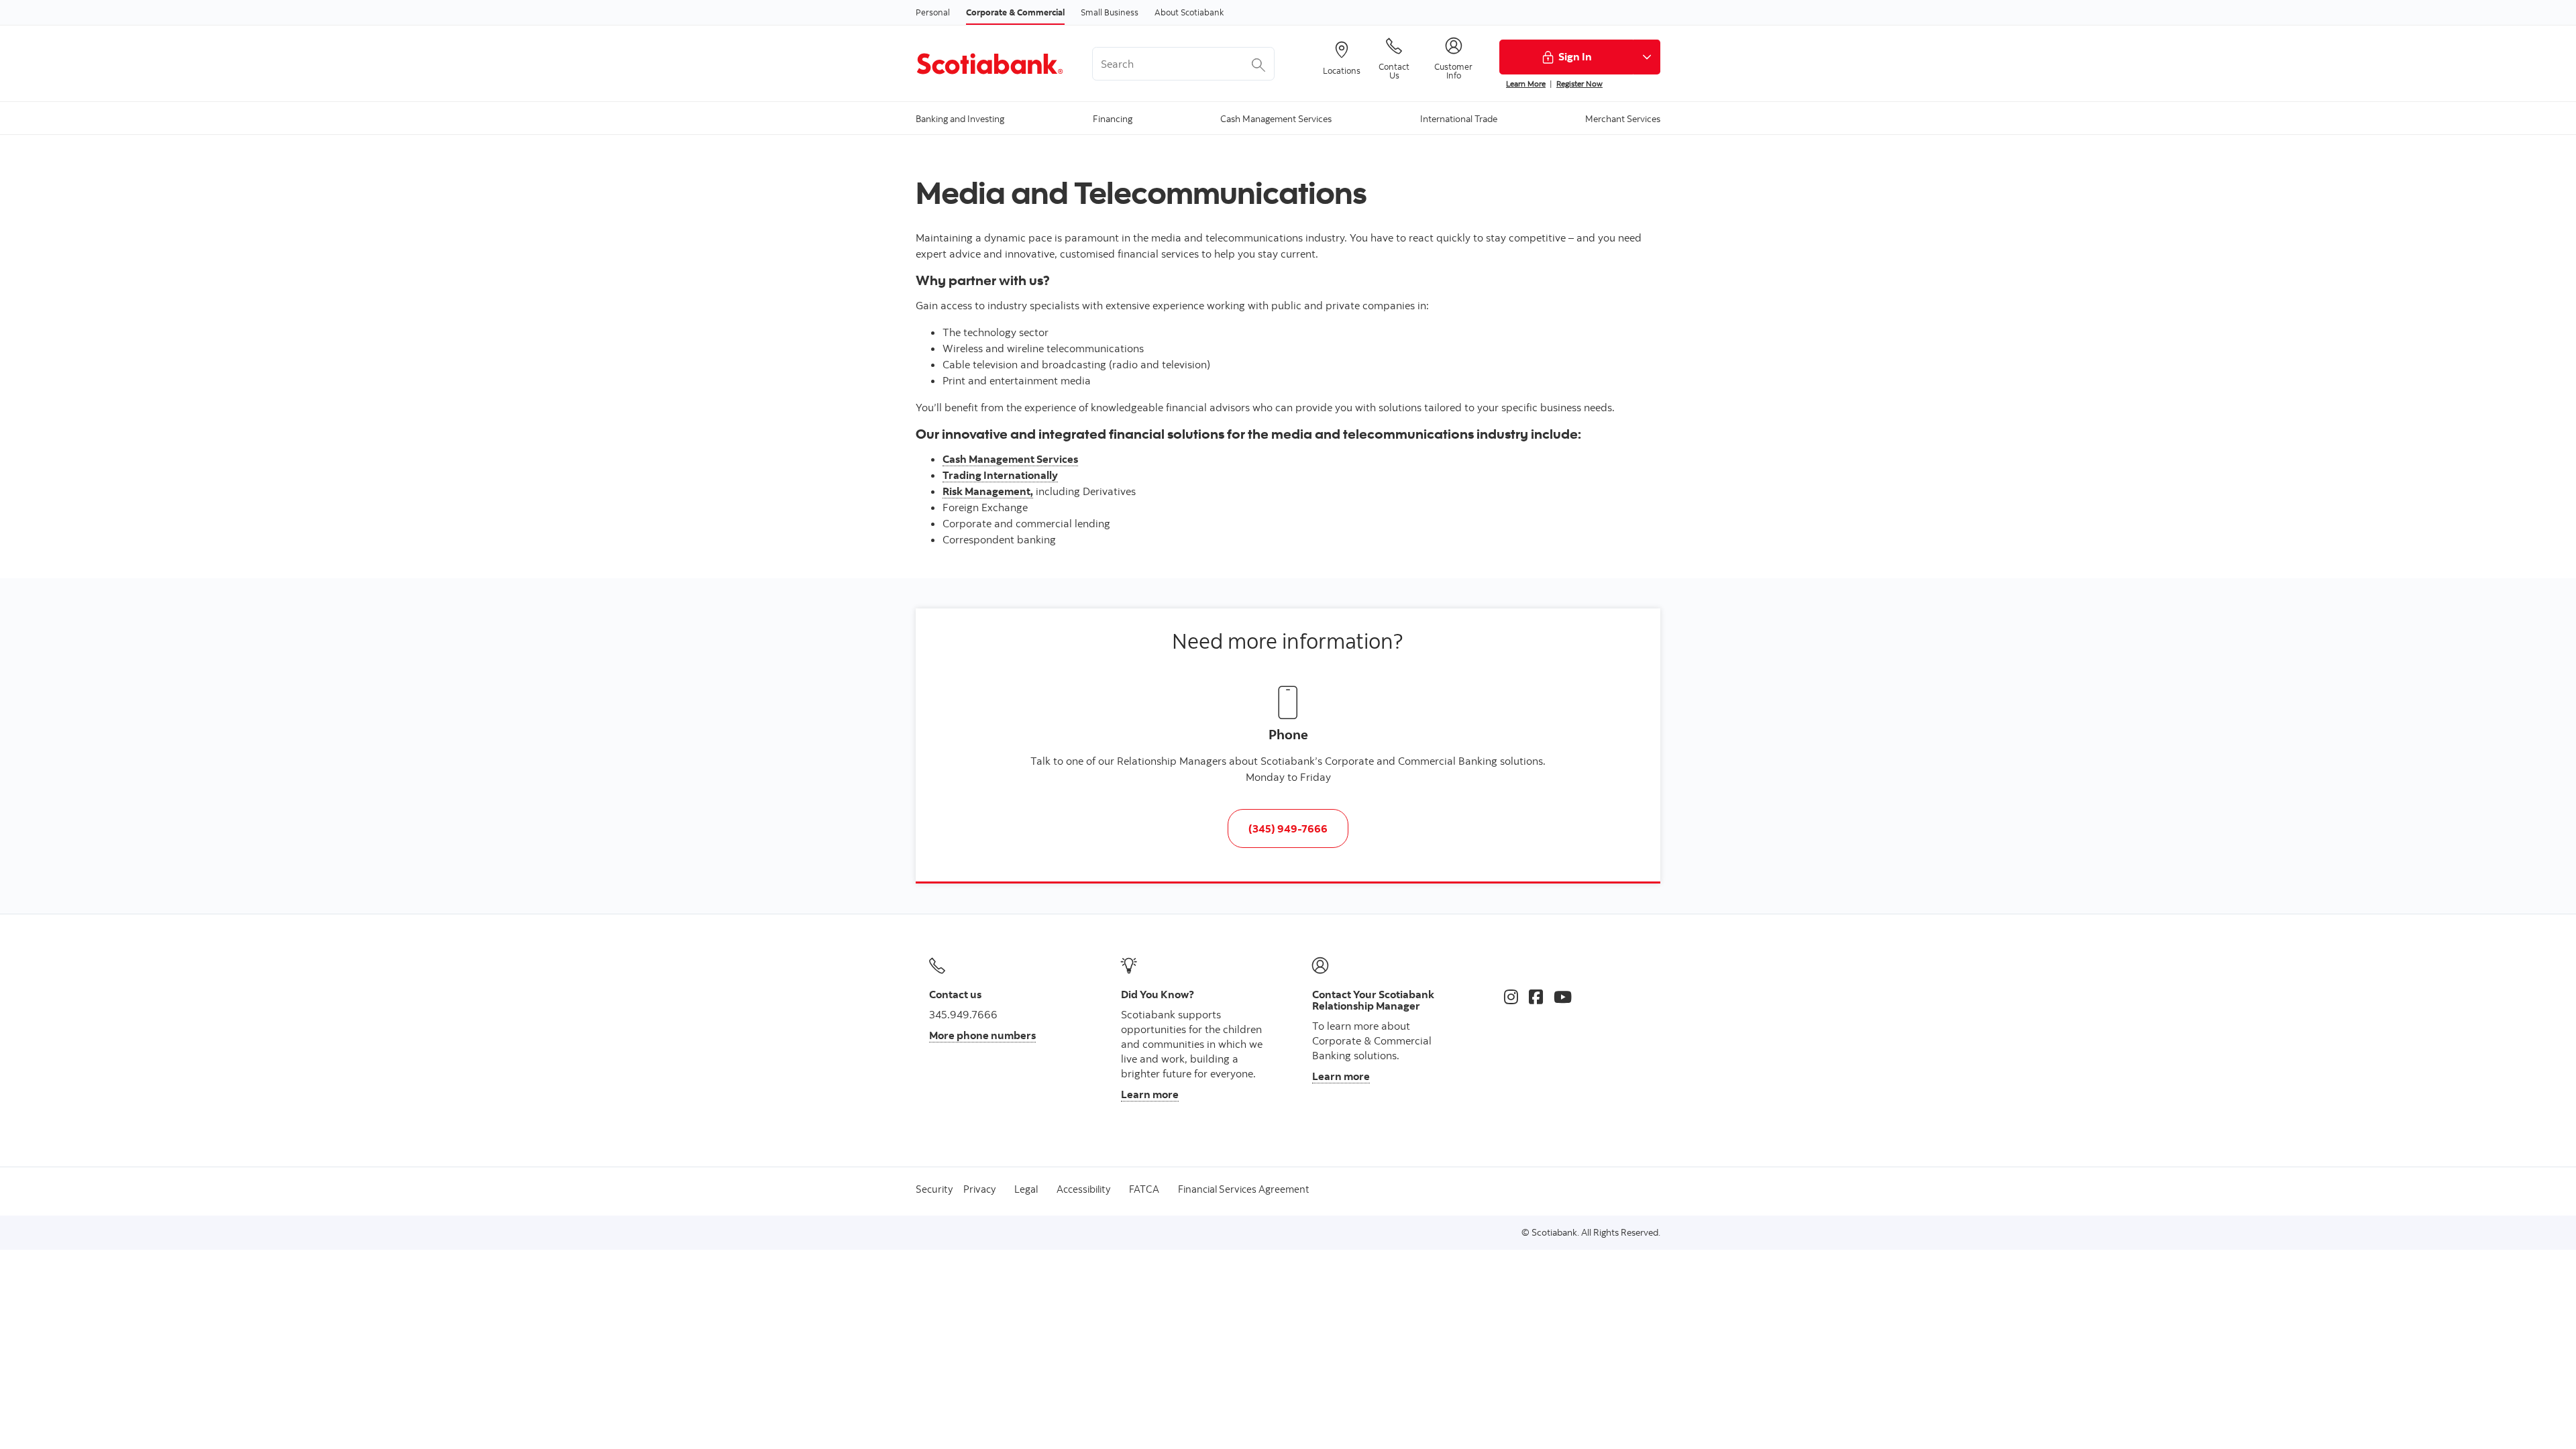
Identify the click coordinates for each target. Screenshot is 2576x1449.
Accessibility (1083, 1189)
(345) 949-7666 (1288, 828)
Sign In (1575, 56)
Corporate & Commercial (1015, 12)
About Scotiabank (1189, 12)
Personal (933, 12)
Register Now (1579, 84)
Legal (1026, 1189)
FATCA (1144, 1189)
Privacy (979, 1189)
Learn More (1526, 84)
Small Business (1110, 12)
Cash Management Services (1010, 459)
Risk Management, (988, 491)
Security (934, 1189)
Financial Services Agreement (1244, 1189)
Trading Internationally (1000, 475)
